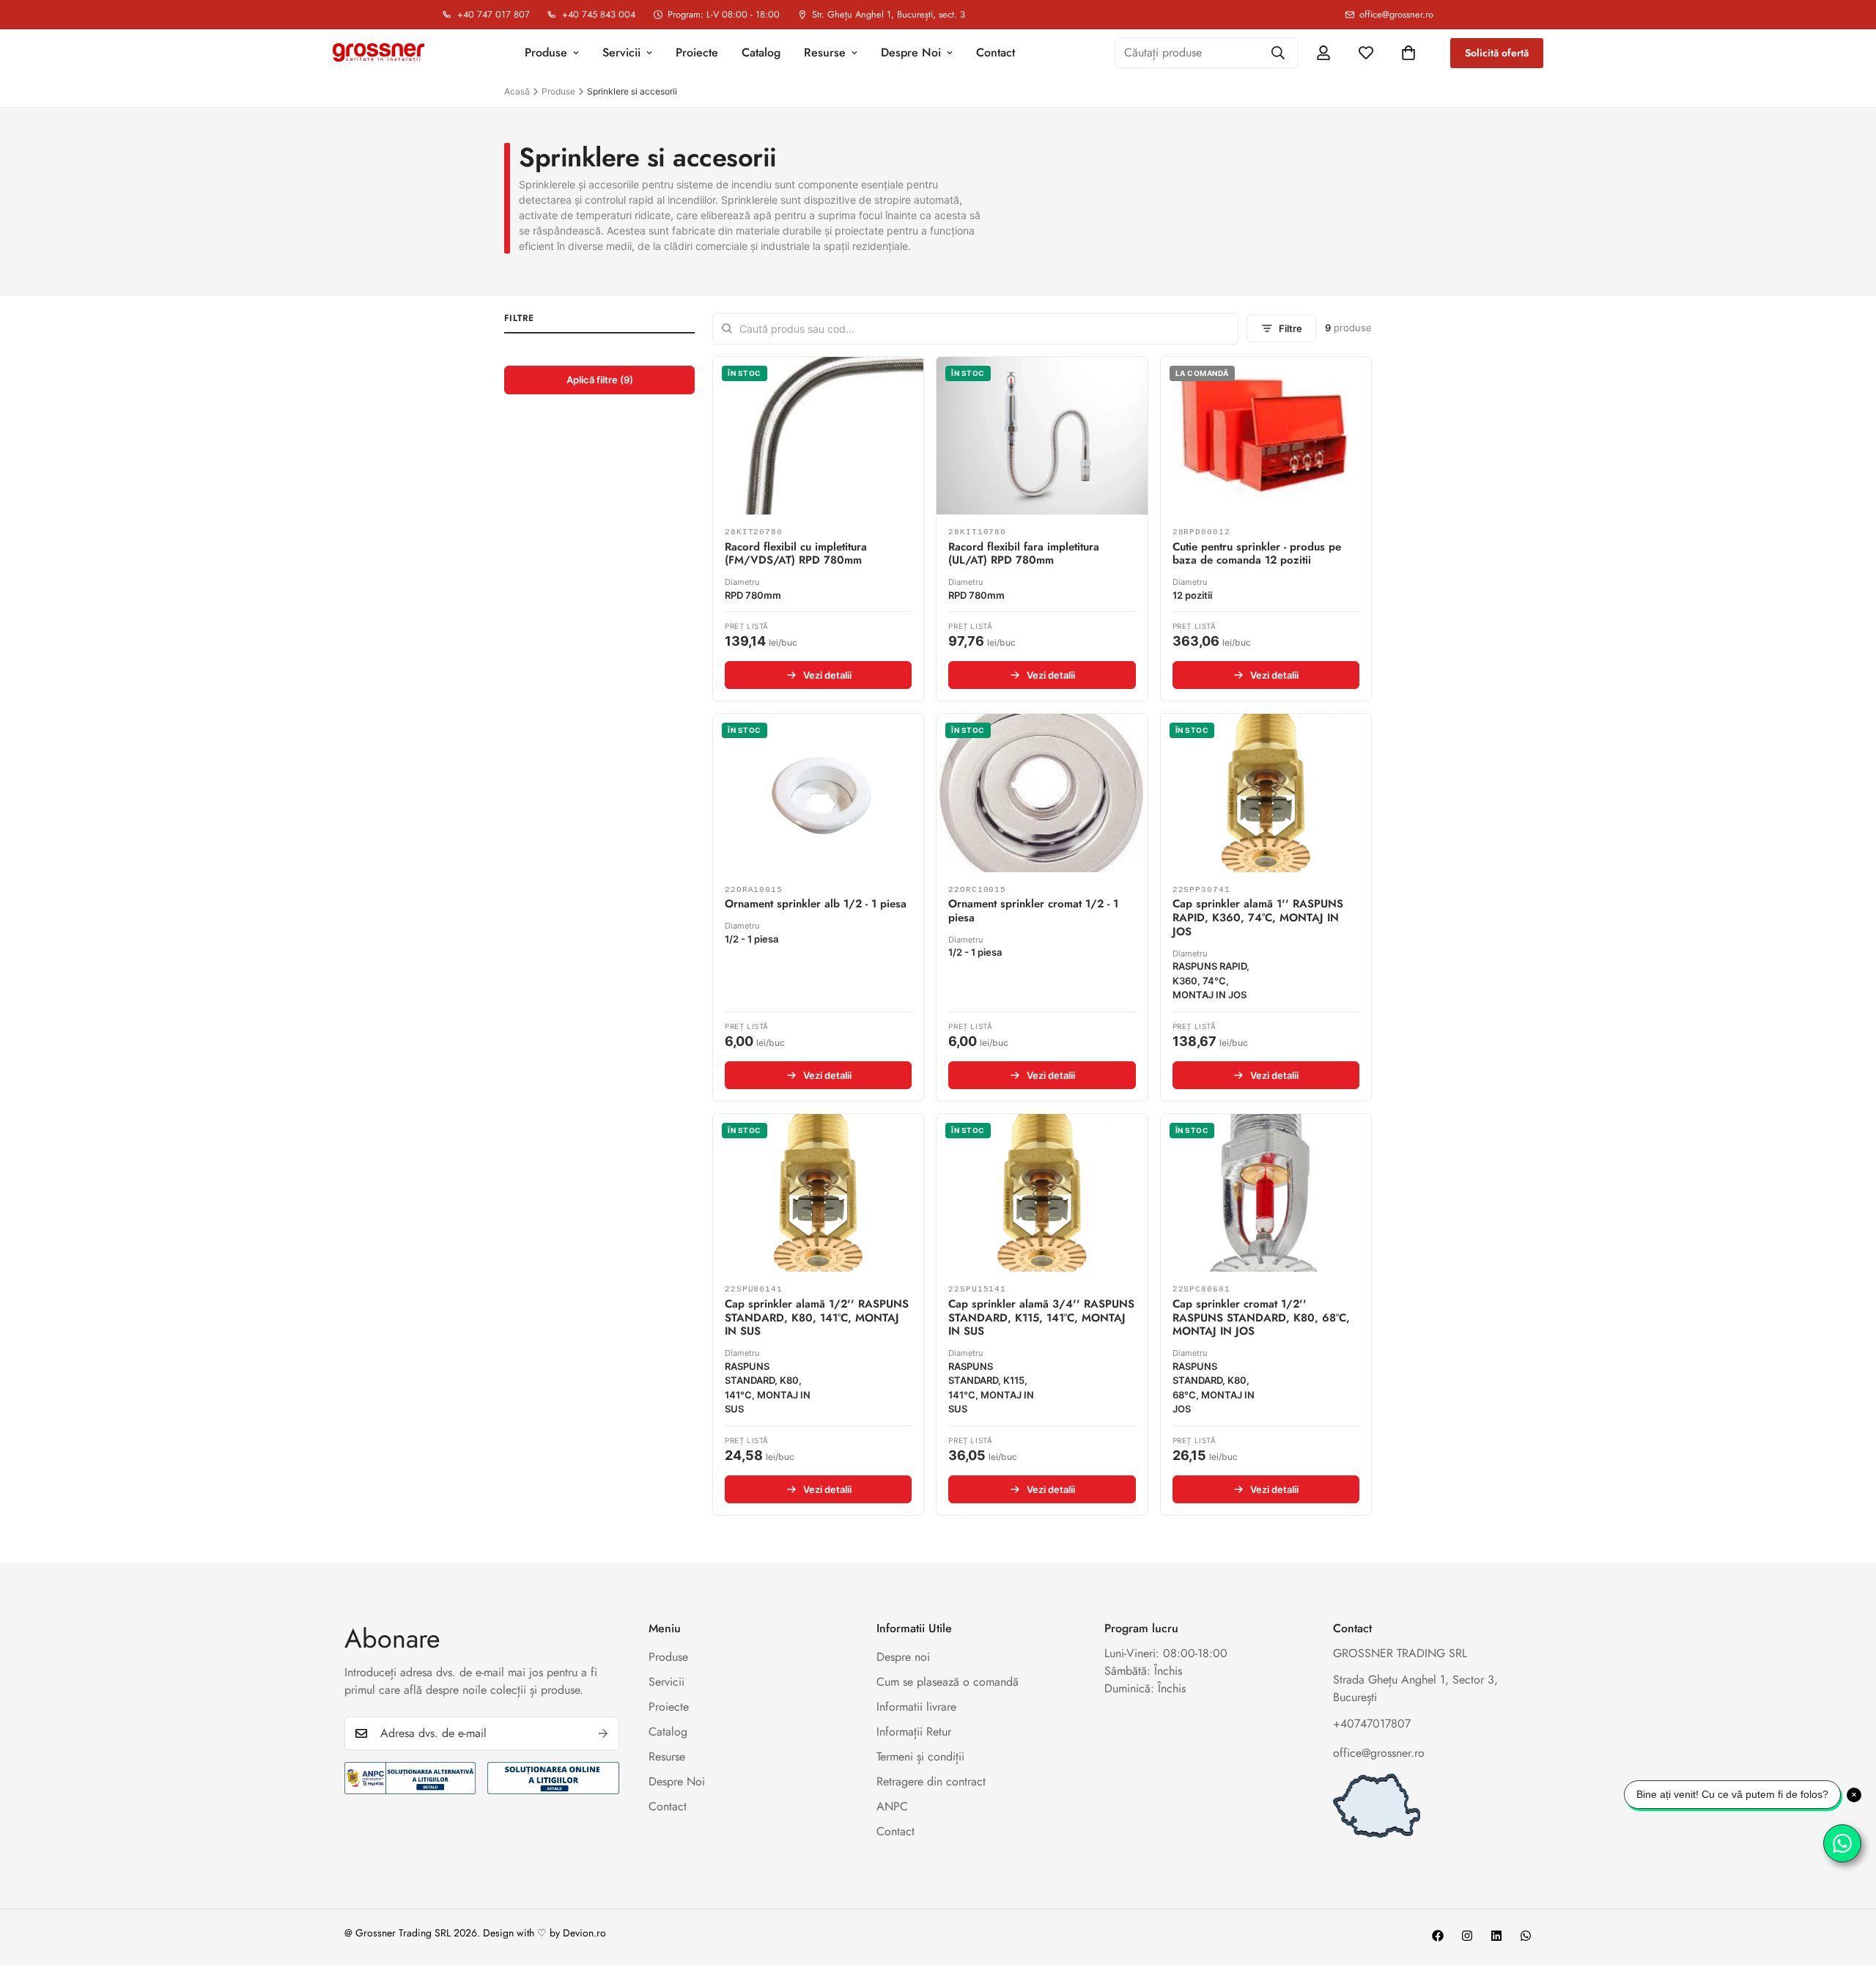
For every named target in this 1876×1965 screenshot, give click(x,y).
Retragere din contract (931, 1781)
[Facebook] (1438, 1936)
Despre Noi (911, 52)
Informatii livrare (916, 1707)
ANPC (892, 1806)
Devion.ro (584, 1933)
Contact (996, 52)
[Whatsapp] (1526, 1936)
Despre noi (903, 1657)
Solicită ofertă (1497, 53)
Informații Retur (914, 1732)
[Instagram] (1467, 1936)
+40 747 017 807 (494, 15)
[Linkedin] (1496, 1936)
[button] (1408, 53)
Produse (546, 52)
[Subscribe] (603, 1733)
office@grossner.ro (1396, 15)
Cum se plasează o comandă (948, 1682)
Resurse (825, 52)
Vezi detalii (827, 675)
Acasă (517, 91)
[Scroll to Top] (1847, 1885)
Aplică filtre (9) (600, 380)
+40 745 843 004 (599, 15)
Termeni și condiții (920, 1756)
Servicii (621, 52)
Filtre (1290, 328)
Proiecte (697, 52)
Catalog (761, 52)
